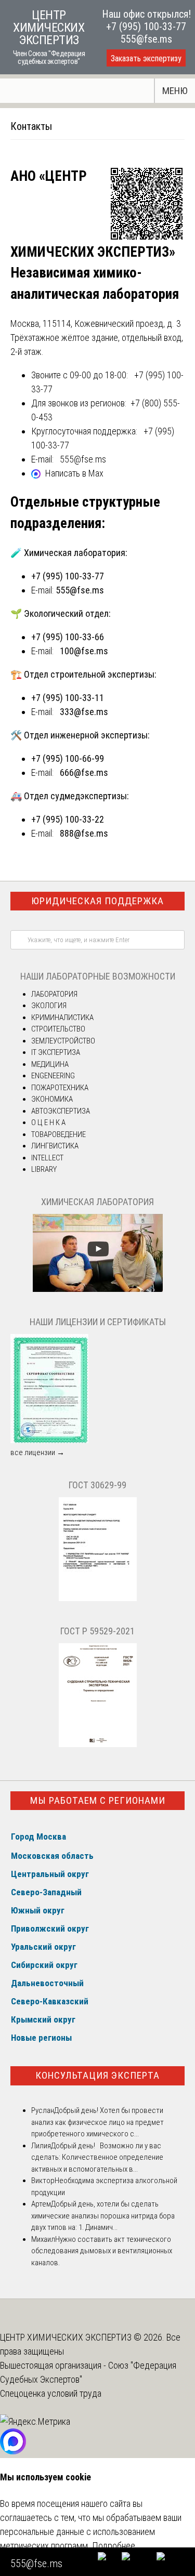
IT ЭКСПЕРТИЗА (56, 1052)
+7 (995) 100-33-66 (68, 637)
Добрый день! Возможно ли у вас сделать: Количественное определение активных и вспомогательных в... (97, 2157)
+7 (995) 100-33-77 (146, 27)
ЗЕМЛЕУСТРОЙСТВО (63, 1041)
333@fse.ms (84, 712)
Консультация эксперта (97, 2075)
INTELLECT (47, 1158)
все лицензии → (37, 1452)
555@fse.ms (146, 39)
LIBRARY (44, 1169)
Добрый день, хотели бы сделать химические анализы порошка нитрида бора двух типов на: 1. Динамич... (103, 2216)
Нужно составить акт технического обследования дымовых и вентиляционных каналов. (102, 2251)
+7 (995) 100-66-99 (68, 758)
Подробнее (114, 2546)
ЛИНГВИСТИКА (55, 1146)
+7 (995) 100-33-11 (68, 698)
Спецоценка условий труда (51, 2393)
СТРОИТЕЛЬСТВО (58, 1029)
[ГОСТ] (98, 1599)
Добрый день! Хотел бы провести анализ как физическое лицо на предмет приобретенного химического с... (97, 2122)
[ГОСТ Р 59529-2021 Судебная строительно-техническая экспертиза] (98, 1745)
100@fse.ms (84, 651)
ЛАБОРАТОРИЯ (54, 994)
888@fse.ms (84, 833)
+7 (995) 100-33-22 (68, 819)
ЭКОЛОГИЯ (49, 1006)
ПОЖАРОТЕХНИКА (60, 1088)
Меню (175, 91)
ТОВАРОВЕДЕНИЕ (58, 1134)
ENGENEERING (53, 1076)
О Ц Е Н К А (48, 1122)
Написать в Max (74, 473)
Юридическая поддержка (97, 901)
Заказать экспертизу (146, 58)
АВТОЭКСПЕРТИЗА (61, 1111)
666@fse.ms (84, 772)
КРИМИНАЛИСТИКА (62, 1018)
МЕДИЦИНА (50, 1064)
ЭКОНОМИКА (52, 1099)
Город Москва (38, 1837)
